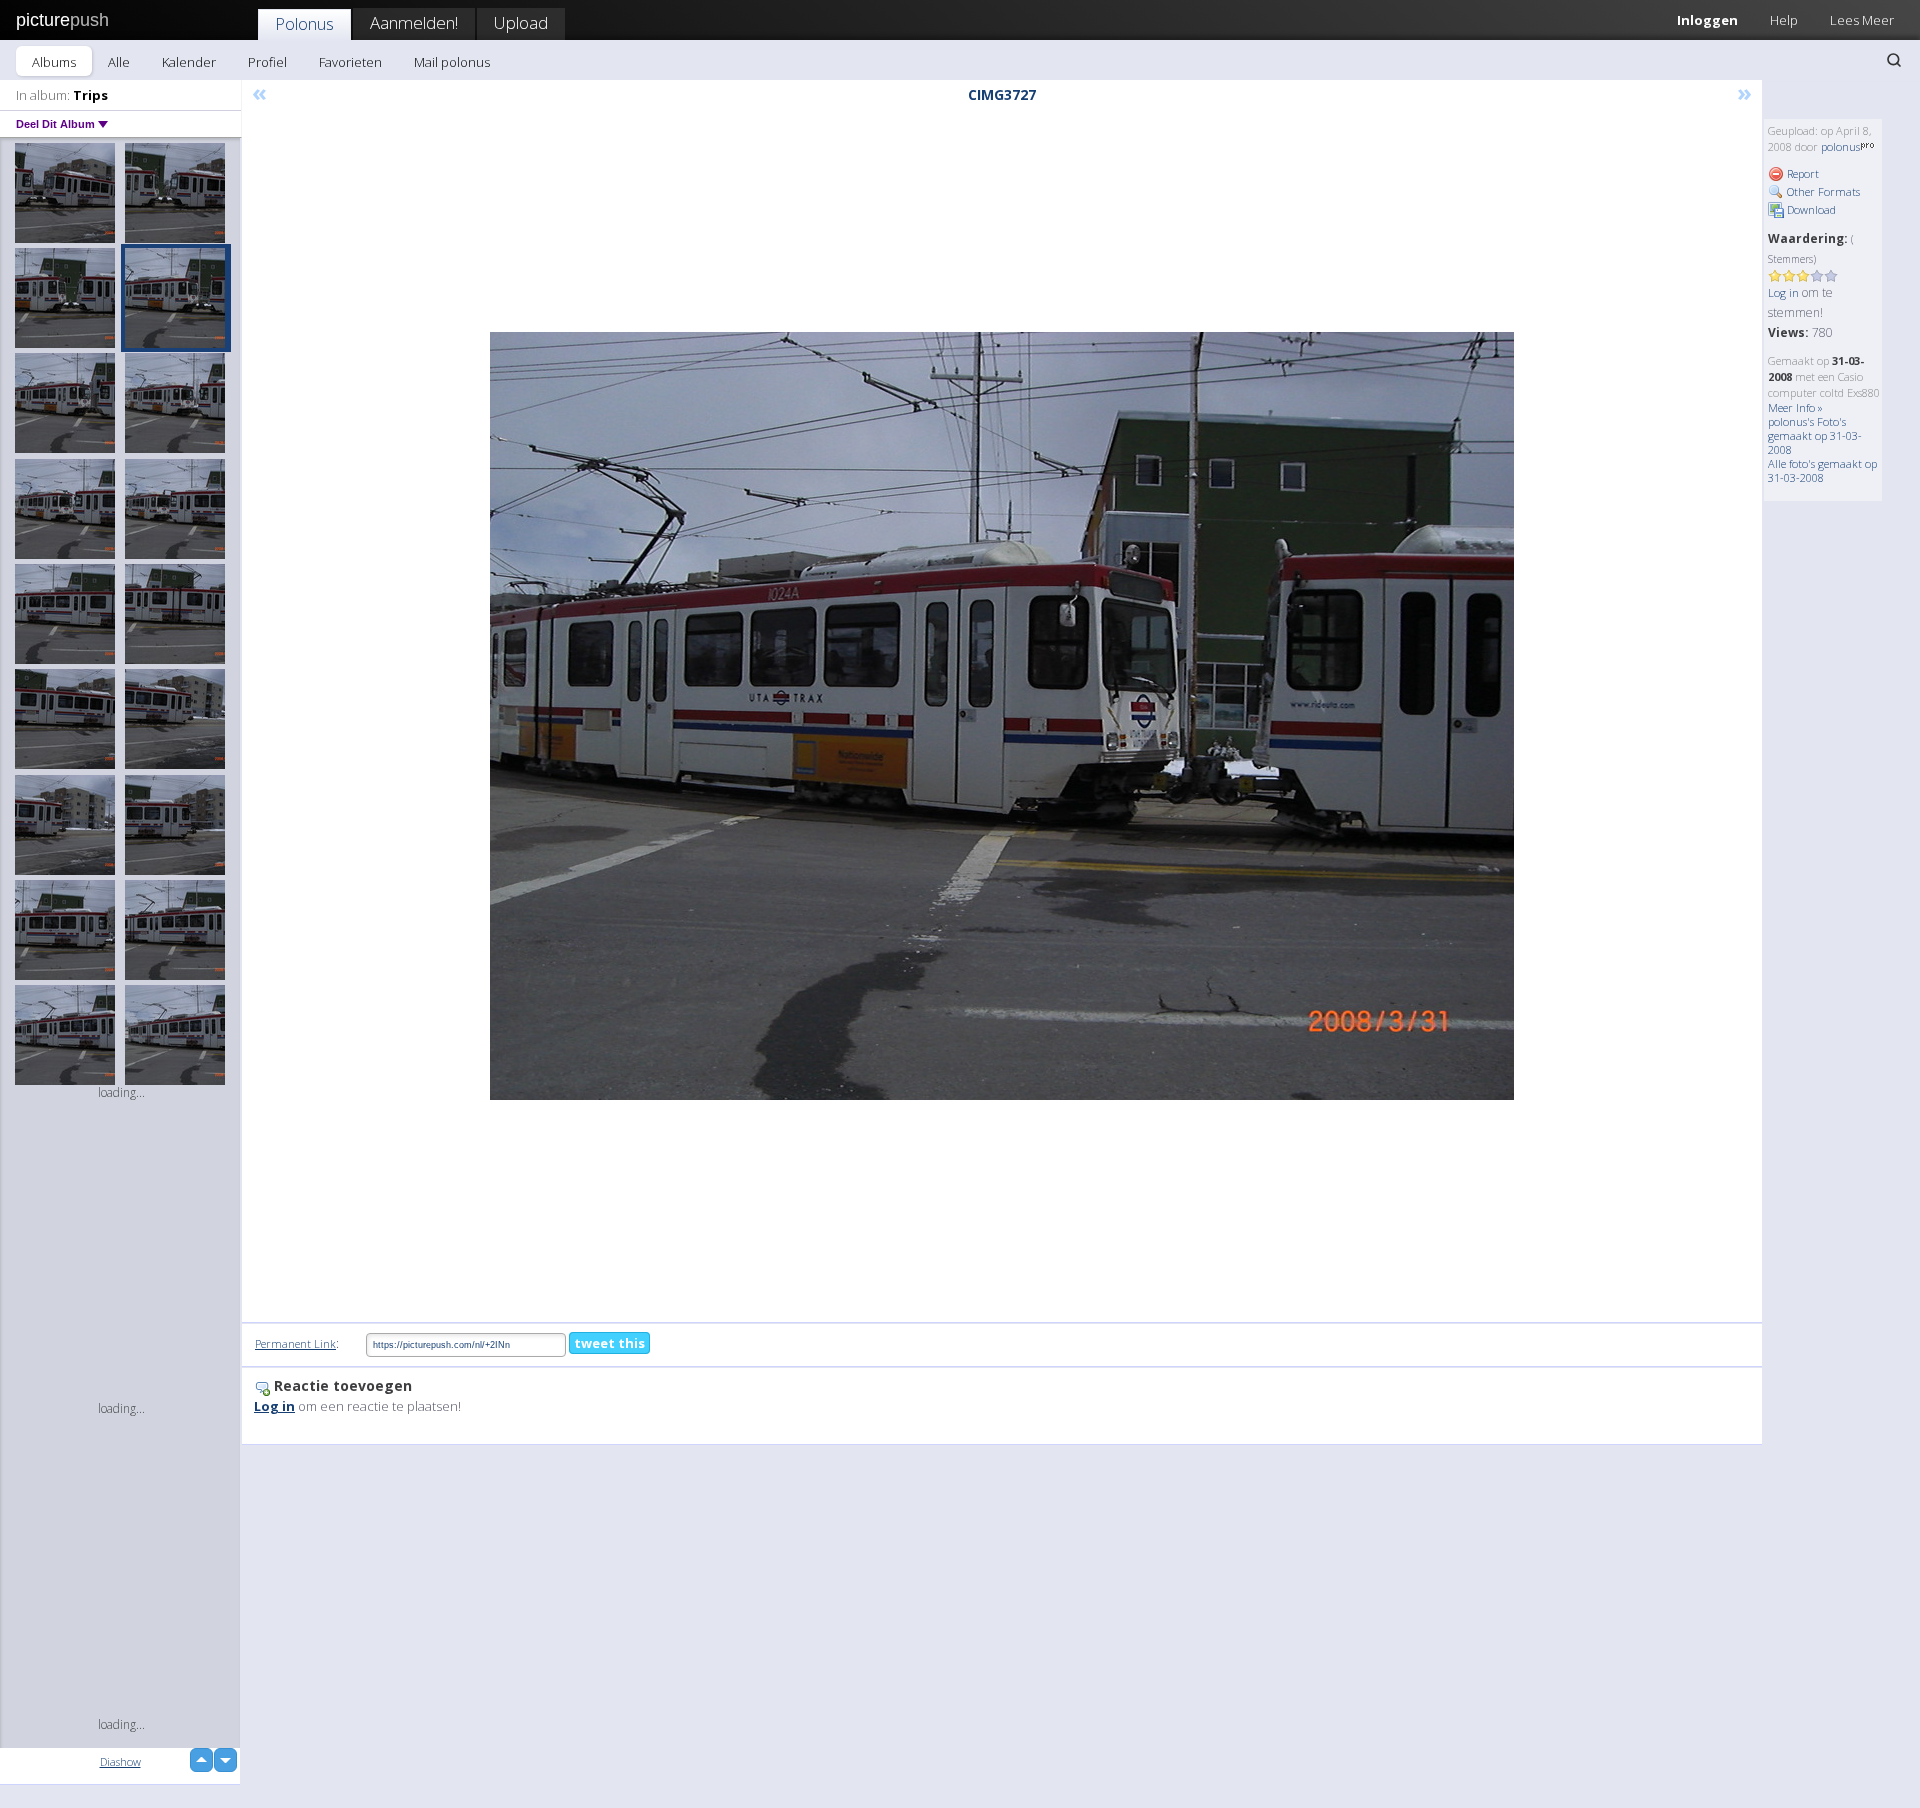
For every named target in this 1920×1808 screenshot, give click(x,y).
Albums (54, 62)
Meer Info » (1795, 407)
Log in (1783, 292)
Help (1784, 20)
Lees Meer (1862, 20)
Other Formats (1822, 191)
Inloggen (1707, 20)
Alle (119, 62)
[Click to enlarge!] (1002, 716)
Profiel (267, 62)
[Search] (1894, 60)
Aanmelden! (414, 22)
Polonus (304, 23)
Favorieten (350, 62)
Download (1810, 209)
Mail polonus (452, 62)
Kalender (189, 62)
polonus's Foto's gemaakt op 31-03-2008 (1815, 435)
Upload (521, 22)
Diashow (120, 1761)
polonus (1840, 146)
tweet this (609, 1343)
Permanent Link (295, 1343)
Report (1801, 173)
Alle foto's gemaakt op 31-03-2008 (1822, 470)
